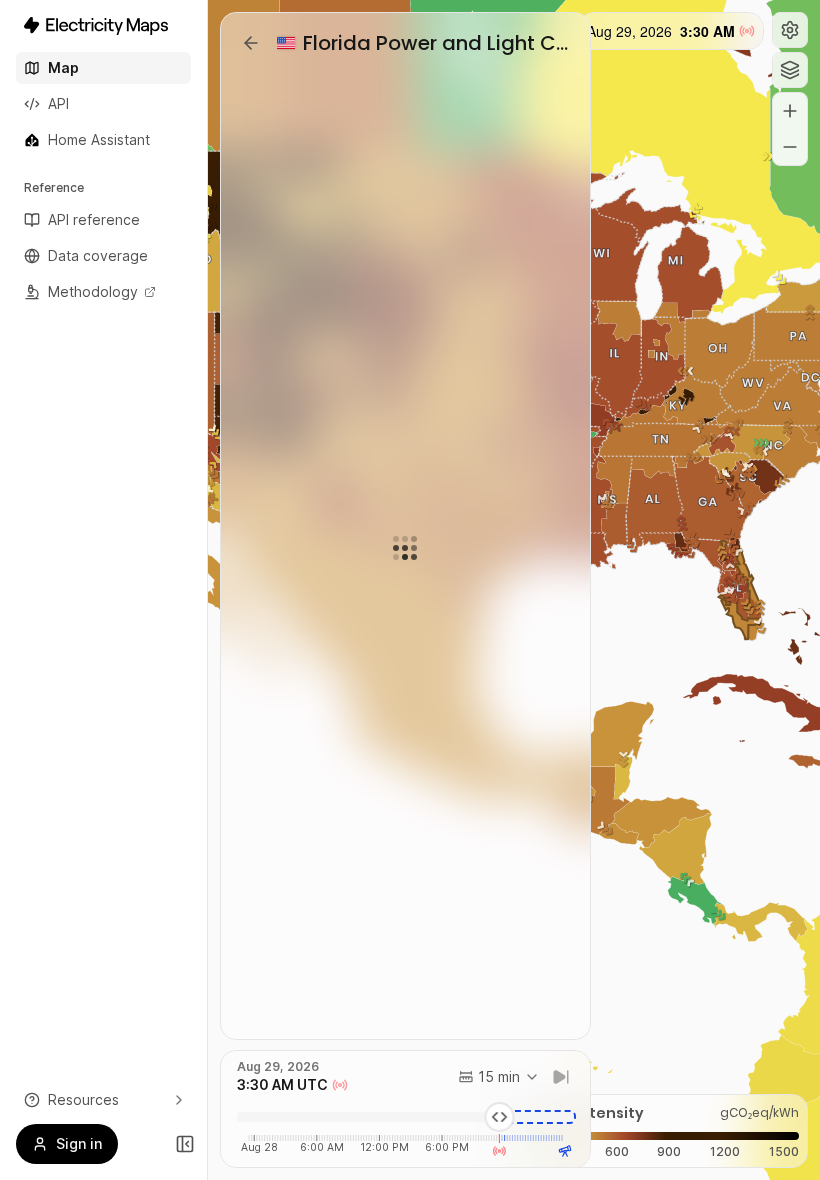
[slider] (500, 1117)
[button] (790, 30)
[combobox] (499, 1077)
